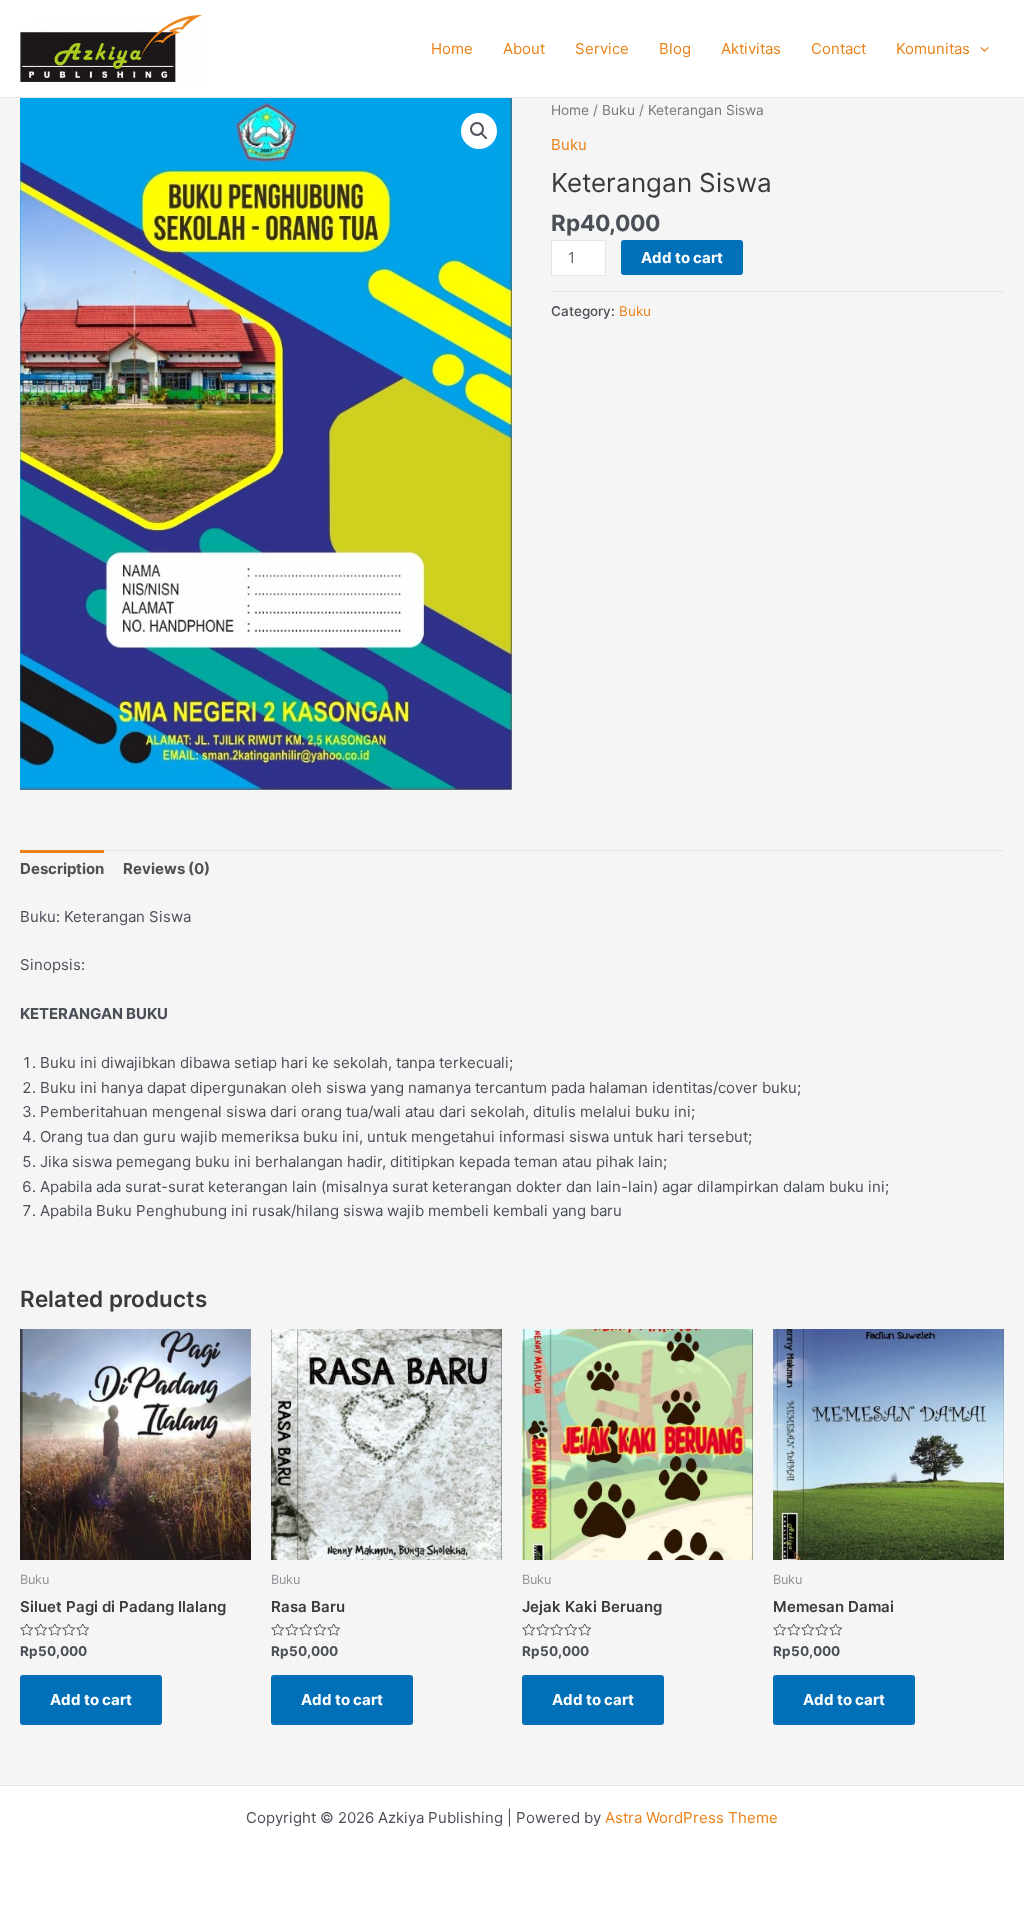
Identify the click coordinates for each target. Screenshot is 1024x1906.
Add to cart (682, 257)
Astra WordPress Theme (691, 1817)
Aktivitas (751, 48)
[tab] (62, 870)
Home (452, 48)
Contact (838, 48)
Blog (675, 48)
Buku (618, 110)
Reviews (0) (166, 868)
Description (62, 868)
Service (602, 48)
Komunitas (933, 48)
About (524, 48)
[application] (979, 49)
